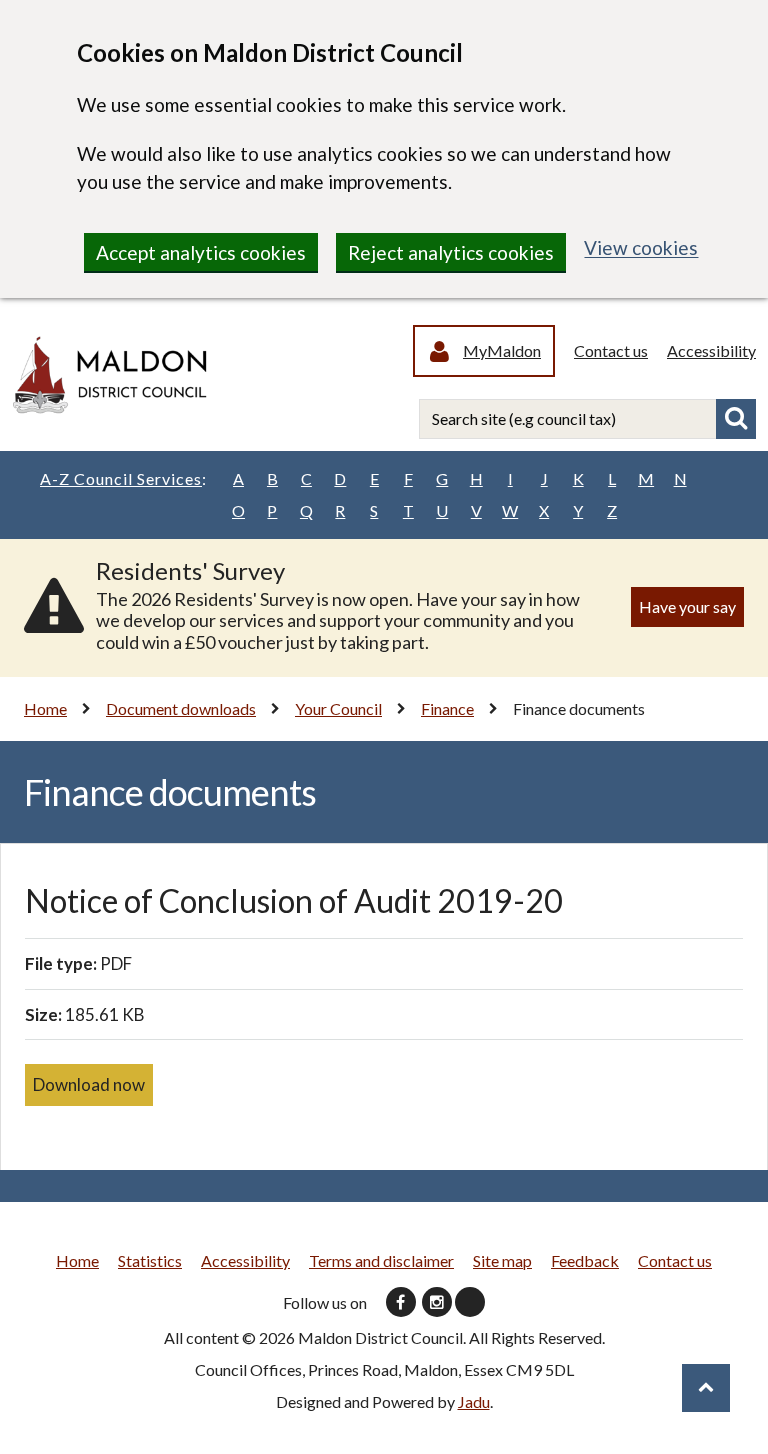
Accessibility (711, 350)
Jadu (474, 1401)
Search (736, 419)
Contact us (611, 350)
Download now (89, 1084)
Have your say (687, 606)
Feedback (585, 1260)
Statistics (150, 1260)
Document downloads (181, 708)
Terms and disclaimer (381, 1260)
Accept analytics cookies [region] (201, 252)
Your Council (338, 708)
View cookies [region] (641, 247)
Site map (502, 1260)
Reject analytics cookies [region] (451, 252)
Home (45, 708)
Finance (447, 708)
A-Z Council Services (123, 478)
